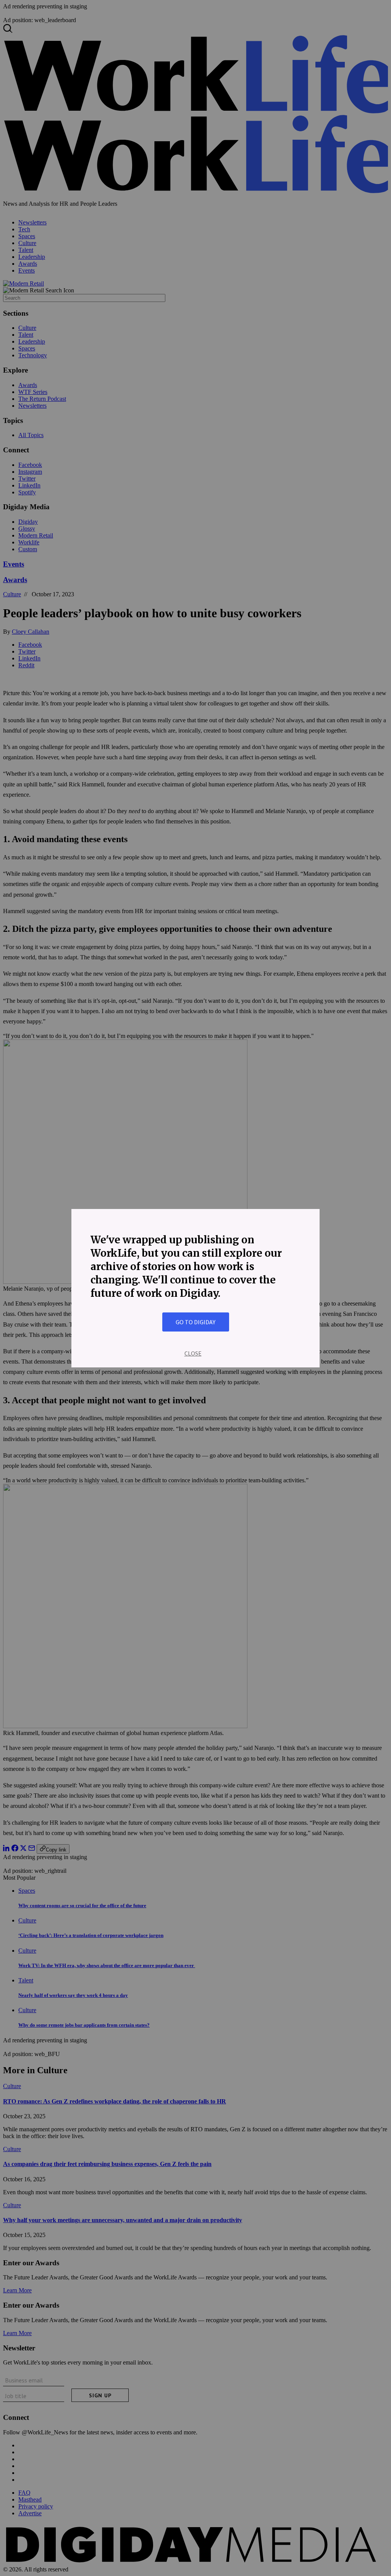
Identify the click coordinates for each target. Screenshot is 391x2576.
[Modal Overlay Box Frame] (195, 1288)
